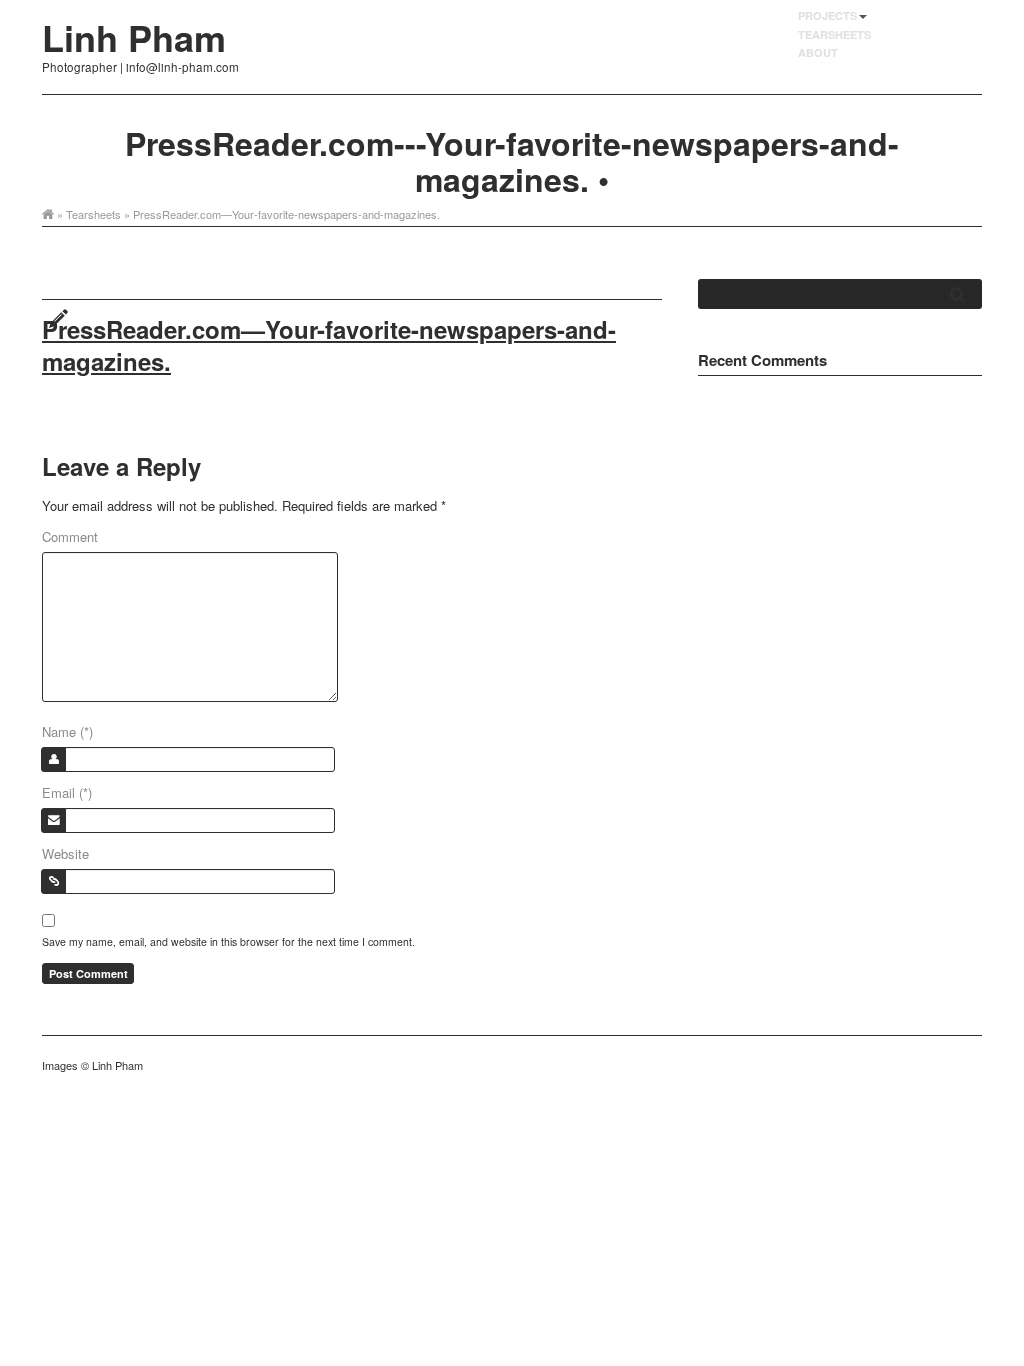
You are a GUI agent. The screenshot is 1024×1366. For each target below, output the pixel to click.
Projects (827, 15)
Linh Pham (134, 37)
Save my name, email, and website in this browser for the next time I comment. (228, 941)
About (818, 52)
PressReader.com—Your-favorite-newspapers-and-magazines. (329, 345)
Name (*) (67, 731)
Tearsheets (834, 34)
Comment (70, 536)
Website (65, 853)
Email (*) (67, 792)
